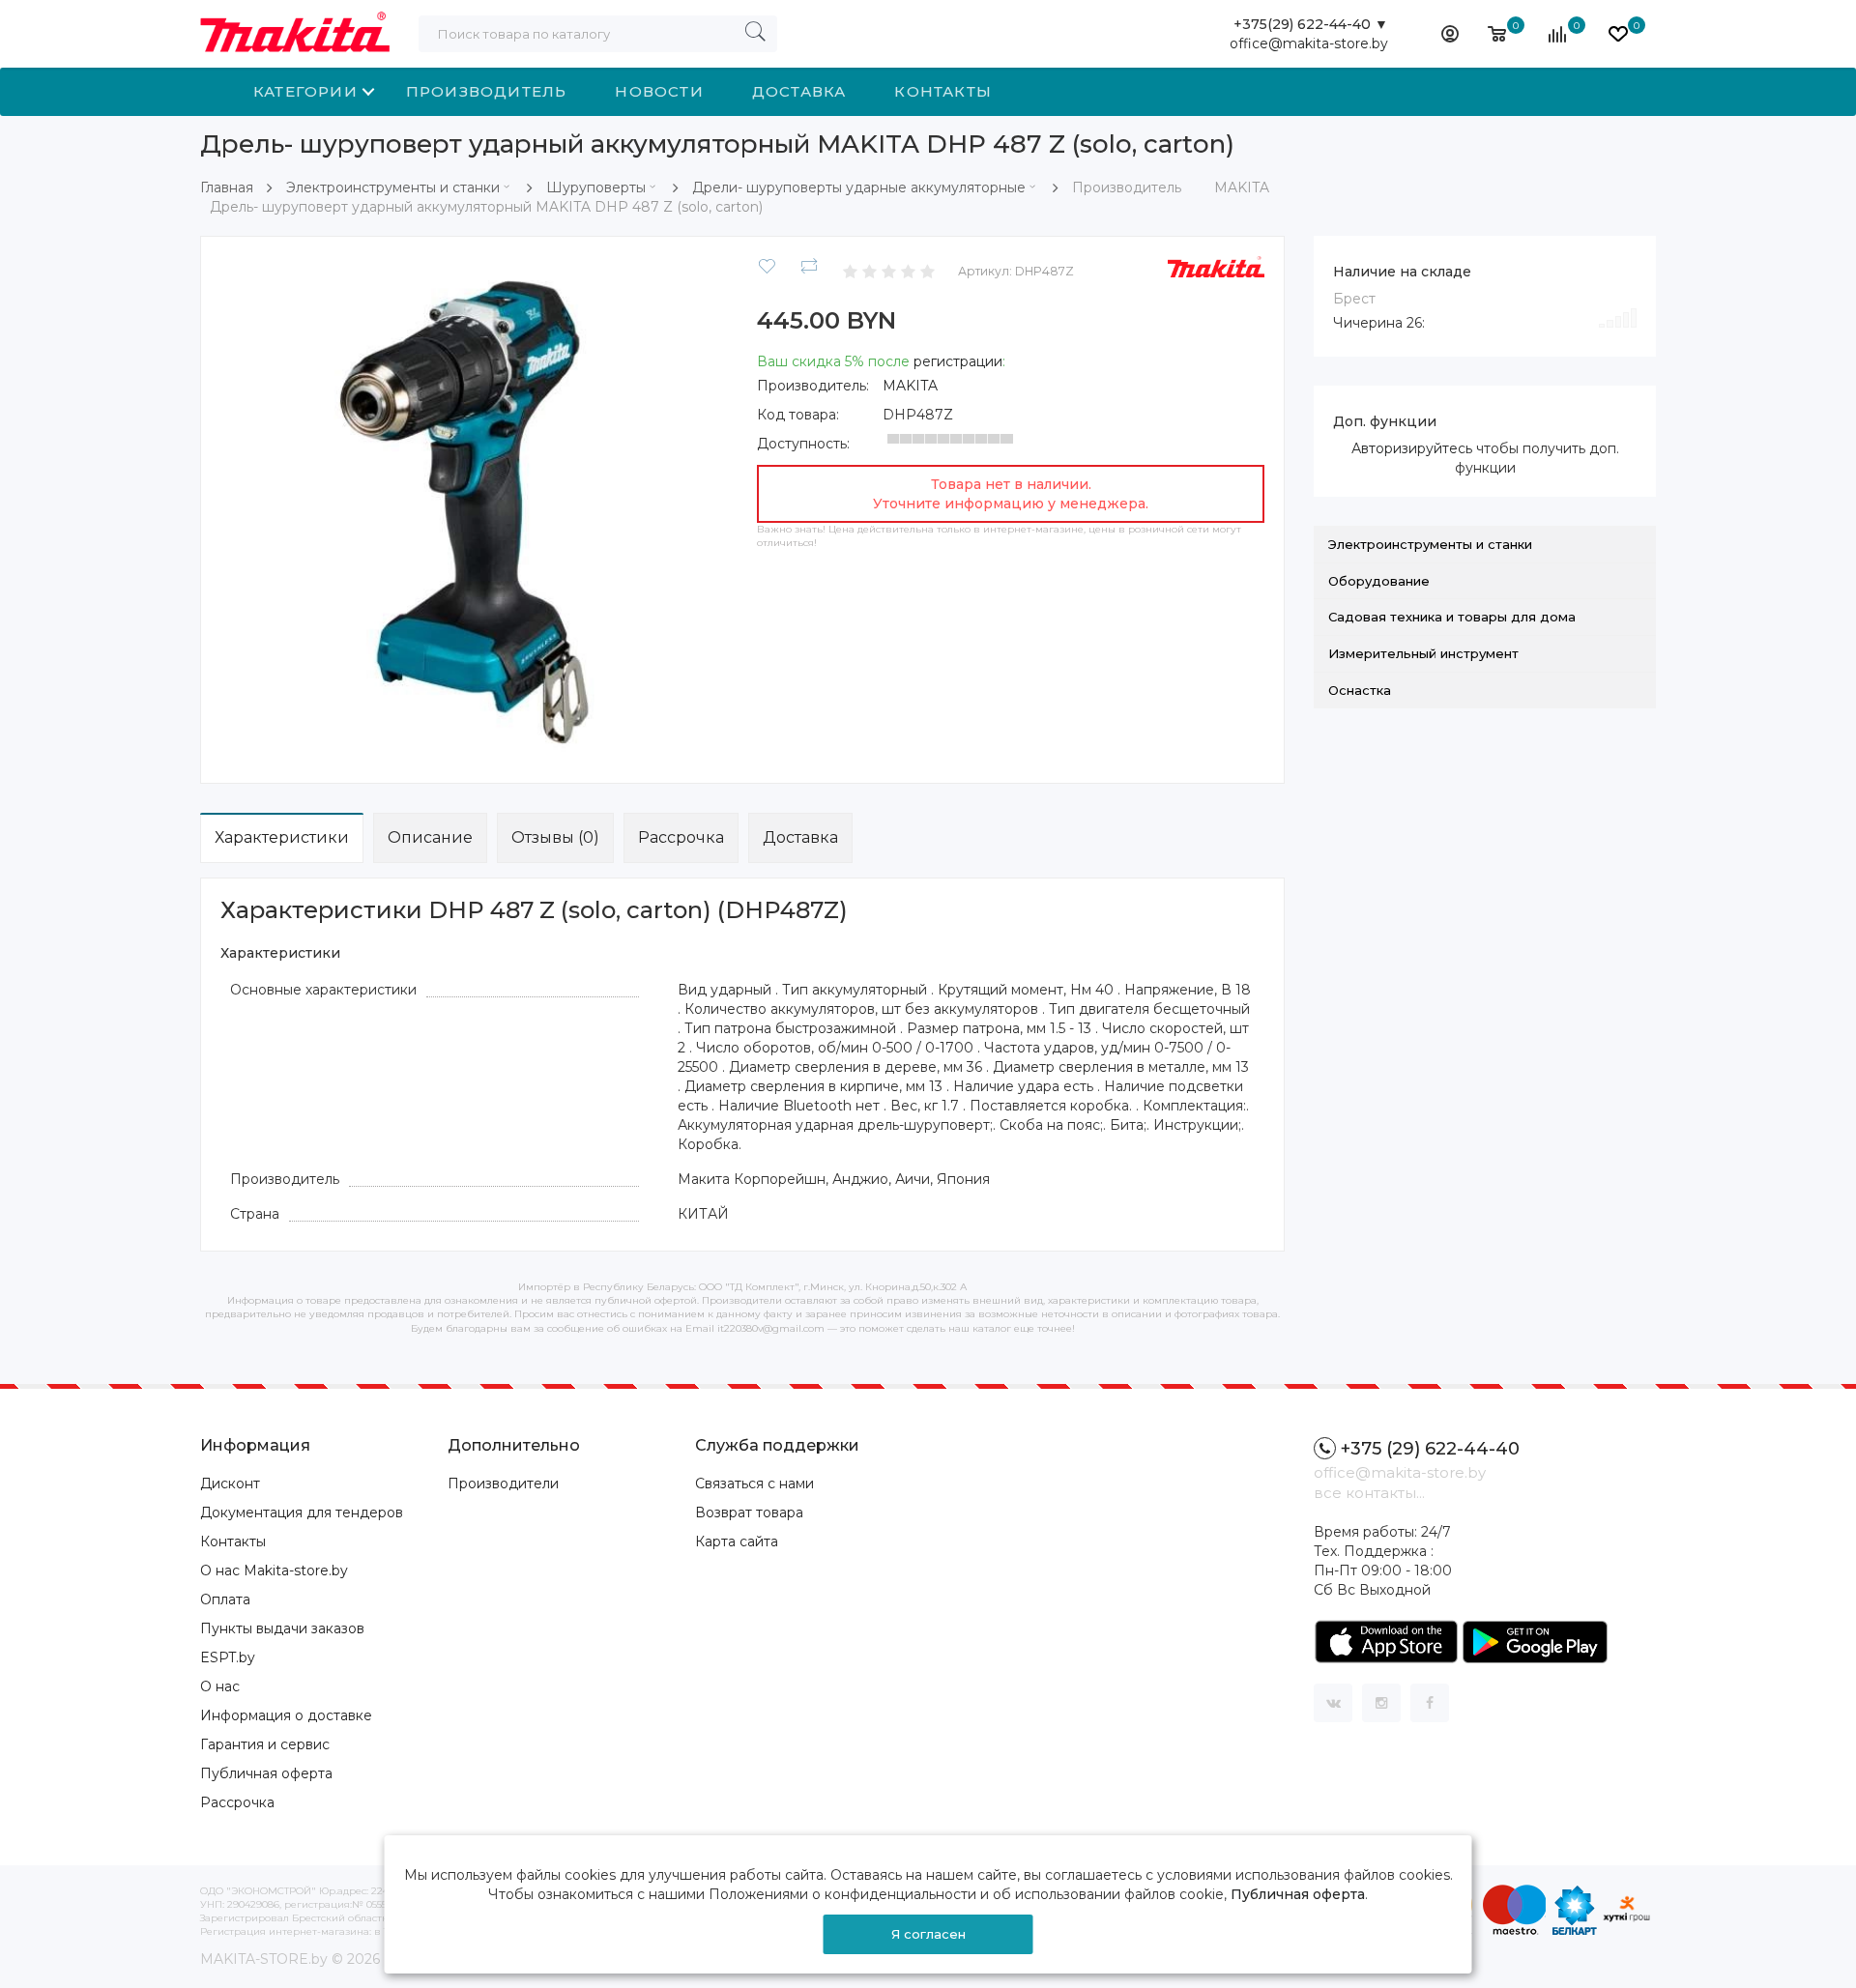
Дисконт (230, 1484)
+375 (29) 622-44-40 (1430, 1449)
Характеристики (282, 837)
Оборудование (1379, 581)
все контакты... (1369, 1493)
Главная (227, 187)
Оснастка (1360, 690)
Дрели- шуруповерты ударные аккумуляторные (859, 187)
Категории (305, 91)
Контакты (943, 91)
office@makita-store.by (1309, 43)
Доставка (799, 91)
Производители (503, 1484)
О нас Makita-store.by (274, 1570)
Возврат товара (749, 1513)
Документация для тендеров (302, 1513)
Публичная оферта (266, 1773)
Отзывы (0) (555, 837)
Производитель (487, 91)
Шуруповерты (596, 187)
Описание (430, 837)
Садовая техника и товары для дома (1452, 617)
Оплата (225, 1599)
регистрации (958, 361)
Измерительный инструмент (1423, 653)
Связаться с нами (754, 1484)
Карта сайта (737, 1541)
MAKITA (910, 386)
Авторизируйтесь (1412, 448)
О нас (220, 1686)
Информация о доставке (286, 1715)
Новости (659, 91)
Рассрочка (681, 837)
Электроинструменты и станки (393, 187)
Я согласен (928, 1934)
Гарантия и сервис (265, 1744)
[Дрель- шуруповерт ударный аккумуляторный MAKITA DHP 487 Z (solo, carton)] (474, 508)
